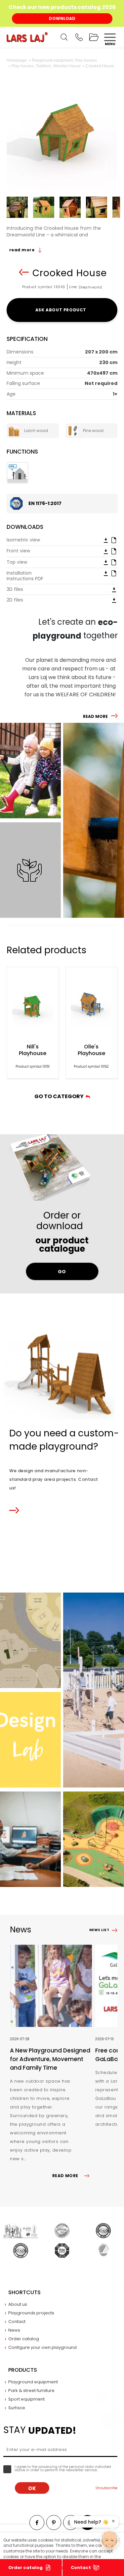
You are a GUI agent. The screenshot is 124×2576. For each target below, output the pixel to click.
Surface (17, 2408)
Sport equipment (26, 2399)
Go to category (60, 1096)
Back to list (24, 272)
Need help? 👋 (91, 2522)
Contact (17, 2322)
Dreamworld (90, 287)
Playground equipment (33, 2382)
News (14, 2330)
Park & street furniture (31, 2390)
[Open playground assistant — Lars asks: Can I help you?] (109, 2540)
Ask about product (62, 310)
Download (62, 18)
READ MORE (95, 716)
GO (62, 1272)
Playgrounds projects (31, 2313)
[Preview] (114, 540)
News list (99, 1930)
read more (22, 250)
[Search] (64, 37)
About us (18, 2304)
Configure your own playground (42, 2347)
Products (23, 2370)
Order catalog (25, 2568)
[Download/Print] (106, 540)
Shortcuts (24, 2292)
